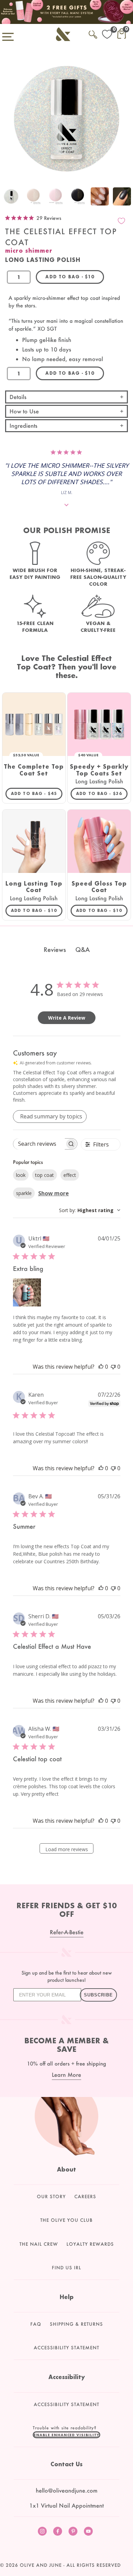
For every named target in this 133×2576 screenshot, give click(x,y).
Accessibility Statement (66, 2348)
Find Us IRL (66, 2268)
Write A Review (67, 1018)
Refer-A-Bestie (67, 1932)
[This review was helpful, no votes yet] (101, 1367)
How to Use (24, 411)
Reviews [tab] (55, 950)
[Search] (93, 33)
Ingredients (24, 426)
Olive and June (41, 2565)
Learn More (66, 2075)
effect (70, 1175)
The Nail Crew (39, 2244)
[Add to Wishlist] (121, 221)
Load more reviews (67, 1849)
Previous (7, 197)
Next (126, 197)
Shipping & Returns (76, 2324)
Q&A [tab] (83, 950)
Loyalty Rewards (90, 2244)
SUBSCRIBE (98, 1995)
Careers (85, 2196)
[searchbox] (39, 1144)
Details (18, 397)
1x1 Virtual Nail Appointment (66, 2505)
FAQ (36, 2324)
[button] (66, 2435)
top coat (45, 1175)
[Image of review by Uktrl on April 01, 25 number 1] (27, 1292)
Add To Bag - (37, 793)
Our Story (51, 2196)
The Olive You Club (66, 2220)
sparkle (24, 1193)
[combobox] (90, 1210)
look (21, 1175)
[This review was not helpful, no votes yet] (113, 1367)
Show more (54, 1193)
